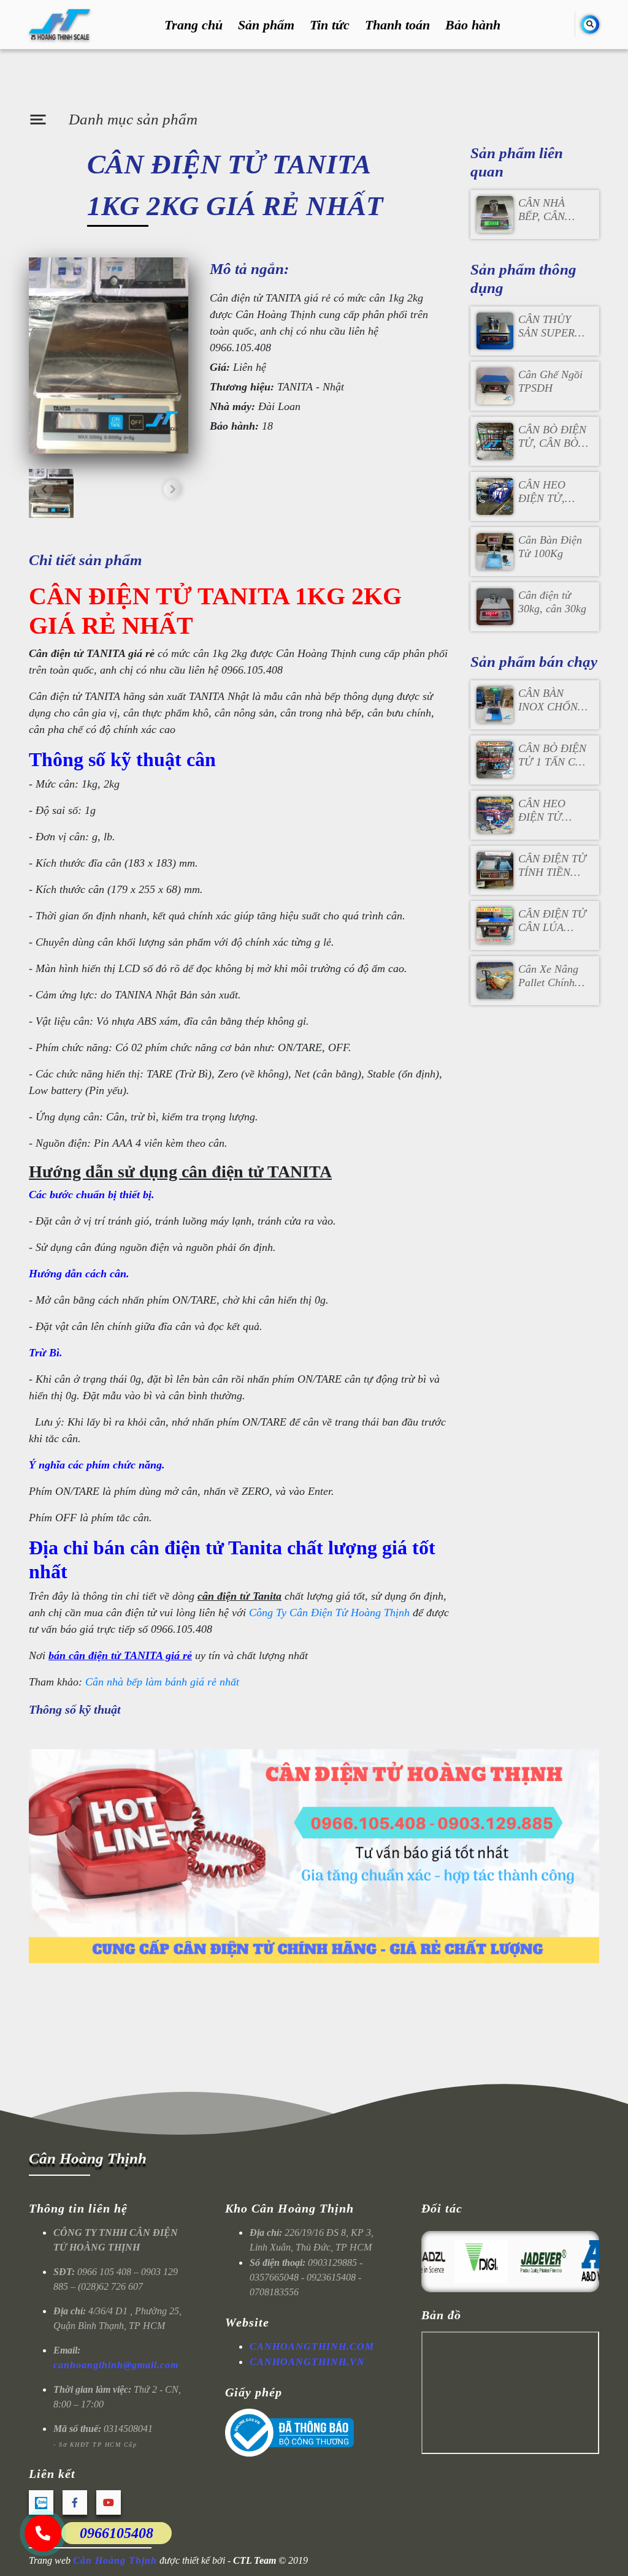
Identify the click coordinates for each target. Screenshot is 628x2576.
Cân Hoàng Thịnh (88, 2158)
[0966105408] (43, 2533)
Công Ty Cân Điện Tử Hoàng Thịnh (329, 1613)
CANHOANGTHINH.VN (307, 2362)
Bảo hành (473, 25)
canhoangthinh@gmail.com (116, 2365)
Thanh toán (397, 25)
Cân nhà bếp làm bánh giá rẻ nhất (162, 1682)
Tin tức (330, 25)
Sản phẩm (266, 25)
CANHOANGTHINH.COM (312, 2346)
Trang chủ (193, 25)
